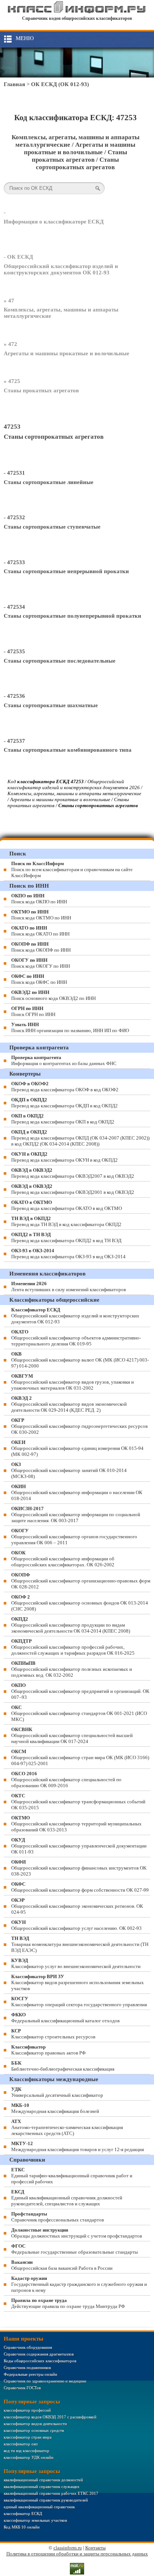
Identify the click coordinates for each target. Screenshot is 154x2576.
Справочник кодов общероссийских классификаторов (77, 18)
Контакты (96, 2548)
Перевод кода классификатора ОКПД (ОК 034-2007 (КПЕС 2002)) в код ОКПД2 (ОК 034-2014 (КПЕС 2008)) (80, 1138)
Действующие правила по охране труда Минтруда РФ (68, 2303)
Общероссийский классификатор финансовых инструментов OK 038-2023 (79, 1868)
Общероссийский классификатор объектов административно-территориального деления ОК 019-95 (76, 1338)
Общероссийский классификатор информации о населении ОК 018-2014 (77, 1492)
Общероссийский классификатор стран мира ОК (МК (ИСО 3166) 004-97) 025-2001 (80, 1757)
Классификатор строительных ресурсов (53, 2034)
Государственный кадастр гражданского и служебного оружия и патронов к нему (79, 2284)
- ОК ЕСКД (18, 257)
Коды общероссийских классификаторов (40, 2361)
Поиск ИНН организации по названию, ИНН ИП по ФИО (70, 1027)
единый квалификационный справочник (39, 2507)
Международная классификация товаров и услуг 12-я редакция (78, 2146)
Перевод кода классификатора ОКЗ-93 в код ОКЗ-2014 (68, 1254)
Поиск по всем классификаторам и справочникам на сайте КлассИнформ (72, 869)
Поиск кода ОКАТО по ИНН (40, 931)
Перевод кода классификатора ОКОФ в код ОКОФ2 (65, 1087)
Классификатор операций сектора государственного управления (79, 2002)
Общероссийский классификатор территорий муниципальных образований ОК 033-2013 (76, 1824)
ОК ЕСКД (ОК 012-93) (60, 84)
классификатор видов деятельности (35, 2424)
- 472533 (14, 562)
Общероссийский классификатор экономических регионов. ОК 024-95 (77, 1906)
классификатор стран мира (28, 2437)
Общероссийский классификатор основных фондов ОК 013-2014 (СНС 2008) (80, 1603)
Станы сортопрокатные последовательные (60, 661)
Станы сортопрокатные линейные (49, 482)
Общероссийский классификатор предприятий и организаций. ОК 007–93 (80, 1691)
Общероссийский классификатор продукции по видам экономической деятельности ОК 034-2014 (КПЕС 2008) (71, 1625)
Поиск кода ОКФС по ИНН (39, 979)
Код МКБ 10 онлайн (22, 2527)
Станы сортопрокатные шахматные (51, 705)
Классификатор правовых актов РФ (48, 2050)
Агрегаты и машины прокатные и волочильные (67, 353)
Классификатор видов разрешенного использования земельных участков (78, 1982)
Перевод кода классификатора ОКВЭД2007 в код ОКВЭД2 (73, 1173)
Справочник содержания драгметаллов (39, 2354)
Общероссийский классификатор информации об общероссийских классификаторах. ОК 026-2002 (63, 1559)
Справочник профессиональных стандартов (58, 2217)
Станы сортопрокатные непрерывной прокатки (66, 571)
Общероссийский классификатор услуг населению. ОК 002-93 (76, 1925)
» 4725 (12, 381)
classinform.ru (68, 2548)
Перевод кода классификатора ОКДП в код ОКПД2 (64, 1103)
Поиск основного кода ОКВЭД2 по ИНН (53, 995)
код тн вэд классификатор (27, 2451)
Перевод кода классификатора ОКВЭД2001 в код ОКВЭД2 (73, 1189)
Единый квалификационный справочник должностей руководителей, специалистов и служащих (67, 2198)
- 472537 (14, 741)
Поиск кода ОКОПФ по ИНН (41, 947)
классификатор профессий (27, 2410)
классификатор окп (21, 2444)
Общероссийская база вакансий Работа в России (62, 2265)
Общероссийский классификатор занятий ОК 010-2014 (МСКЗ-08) (69, 1470)
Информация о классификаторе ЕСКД (54, 222)
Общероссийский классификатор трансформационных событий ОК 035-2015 (78, 1802)
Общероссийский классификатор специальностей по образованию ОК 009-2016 (66, 1780)
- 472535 (14, 651)
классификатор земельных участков (35, 2520)
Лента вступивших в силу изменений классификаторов (69, 1287)
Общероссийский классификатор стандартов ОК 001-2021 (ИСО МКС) (79, 1713)
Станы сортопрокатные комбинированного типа (68, 750)
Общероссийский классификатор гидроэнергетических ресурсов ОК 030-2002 (79, 1426)
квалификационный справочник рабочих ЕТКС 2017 (51, 2493)
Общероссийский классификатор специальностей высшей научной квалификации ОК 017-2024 (72, 1735)
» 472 (10, 344)
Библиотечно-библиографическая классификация (63, 2066)
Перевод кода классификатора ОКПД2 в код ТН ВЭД (66, 1237)
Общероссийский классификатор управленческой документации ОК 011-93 (79, 1846)
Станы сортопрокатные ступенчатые (52, 527)
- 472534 (14, 607)
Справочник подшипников (27, 2367)
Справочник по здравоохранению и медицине (45, 2381)
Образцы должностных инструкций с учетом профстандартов (77, 2233)
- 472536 (14, 696)
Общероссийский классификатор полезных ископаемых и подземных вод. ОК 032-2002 (72, 1669)
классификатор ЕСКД (23, 2513)
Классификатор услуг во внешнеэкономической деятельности (76, 1963)
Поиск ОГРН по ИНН (33, 1011)
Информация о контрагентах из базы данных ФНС (64, 1060)
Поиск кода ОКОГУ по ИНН (41, 963)
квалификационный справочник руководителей (46, 2500)
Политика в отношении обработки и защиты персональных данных (77, 2554)
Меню (25, 38)
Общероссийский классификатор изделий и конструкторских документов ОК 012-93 (61, 269)
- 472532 (14, 517)
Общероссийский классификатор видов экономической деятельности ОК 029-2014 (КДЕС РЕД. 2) (69, 1404)
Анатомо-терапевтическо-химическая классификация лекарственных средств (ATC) (67, 2127)
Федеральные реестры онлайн (30, 2374)
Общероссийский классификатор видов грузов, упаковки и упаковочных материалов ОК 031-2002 (73, 1382)
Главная (14, 84)
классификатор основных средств (34, 2430)
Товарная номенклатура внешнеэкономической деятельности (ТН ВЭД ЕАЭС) (80, 1944)
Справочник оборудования (28, 2347)
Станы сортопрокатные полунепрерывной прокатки (73, 616)
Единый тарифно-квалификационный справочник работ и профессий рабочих (72, 2176)
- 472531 (14, 473)
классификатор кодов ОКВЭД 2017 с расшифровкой (50, 2417)
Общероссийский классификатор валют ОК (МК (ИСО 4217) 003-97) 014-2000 (80, 1360)
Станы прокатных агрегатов (41, 390)
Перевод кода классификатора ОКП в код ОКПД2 (63, 1119)
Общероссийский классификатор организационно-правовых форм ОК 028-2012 (81, 1581)
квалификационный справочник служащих (42, 2487)
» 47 (9, 301)
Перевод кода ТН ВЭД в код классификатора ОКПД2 (66, 1221)
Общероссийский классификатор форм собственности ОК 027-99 (80, 1887)
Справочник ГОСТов (22, 2388)
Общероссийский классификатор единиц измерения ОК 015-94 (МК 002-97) (77, 1448)
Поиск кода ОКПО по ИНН (39, 899)
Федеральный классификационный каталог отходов (65, 2018)
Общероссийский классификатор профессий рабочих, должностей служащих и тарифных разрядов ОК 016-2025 (73, 1647)
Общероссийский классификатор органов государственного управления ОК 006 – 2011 (74, 1537)
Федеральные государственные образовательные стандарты (75, 2249)
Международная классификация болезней (55, 2108)
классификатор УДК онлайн (29, 2457)
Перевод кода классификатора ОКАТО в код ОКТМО (67, 1205)
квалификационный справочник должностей (43, 2480)
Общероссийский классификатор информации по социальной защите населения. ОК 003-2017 (76, 1514)
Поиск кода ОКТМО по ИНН (41, 915)
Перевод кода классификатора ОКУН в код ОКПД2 (64, 1157)
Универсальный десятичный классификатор (57, 2092)
